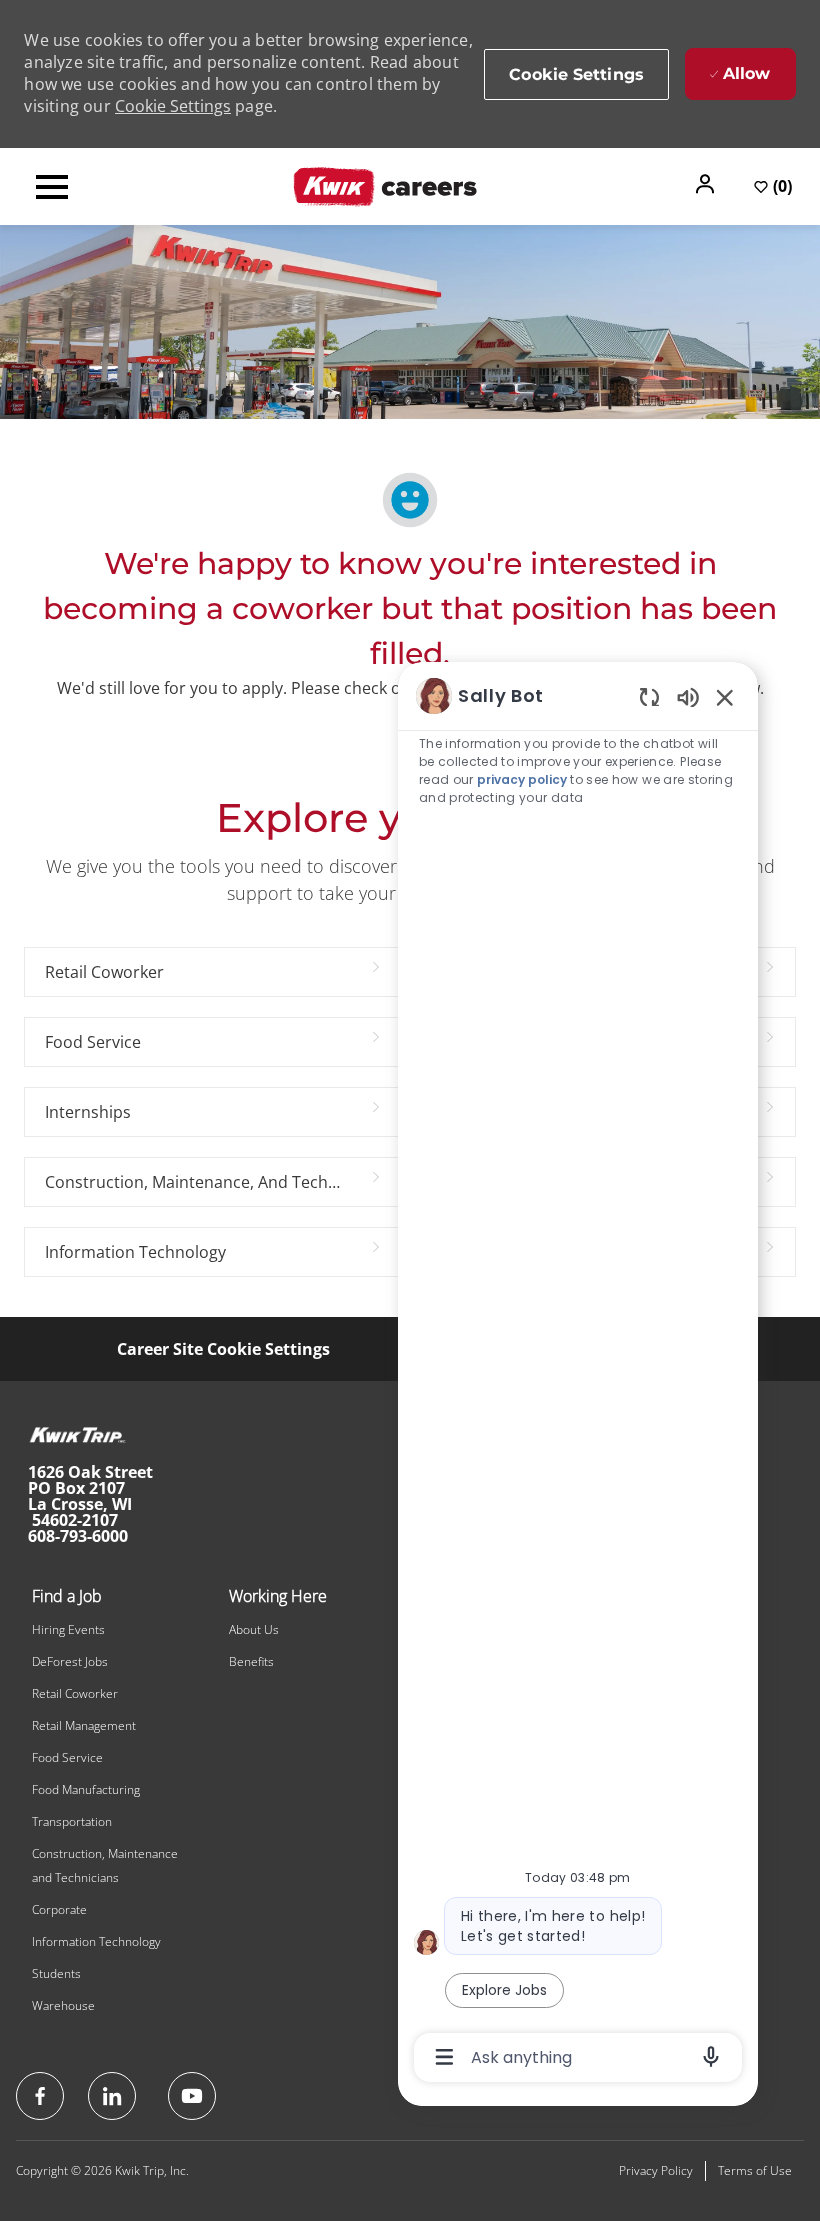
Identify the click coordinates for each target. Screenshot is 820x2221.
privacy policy (522, 779)
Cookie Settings (173, 106)
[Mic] (711, 2057)
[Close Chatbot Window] (725, 697)
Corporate (59, 1909)
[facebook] (40, 2096)
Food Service (67, 1757)
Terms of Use (755, 2170)
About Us (254, 1629)
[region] (578, 1375)
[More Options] (444, 2057)
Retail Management (84, 1725)
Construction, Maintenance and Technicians (105, 1865)
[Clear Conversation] (649, 696)
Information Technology (96, 1941)
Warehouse (63, 2005)
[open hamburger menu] (52, 187)
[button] (707, 184)
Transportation (72, 1821)
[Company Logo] (385, 185)
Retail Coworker (75, 1693)
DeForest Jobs (70, 1661)
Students (56, 1973)
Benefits (251, 1661)
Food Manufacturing (86, 1789)
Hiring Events (68, 1629)
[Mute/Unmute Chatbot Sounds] (688, 696)
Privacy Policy (656, 2170)
